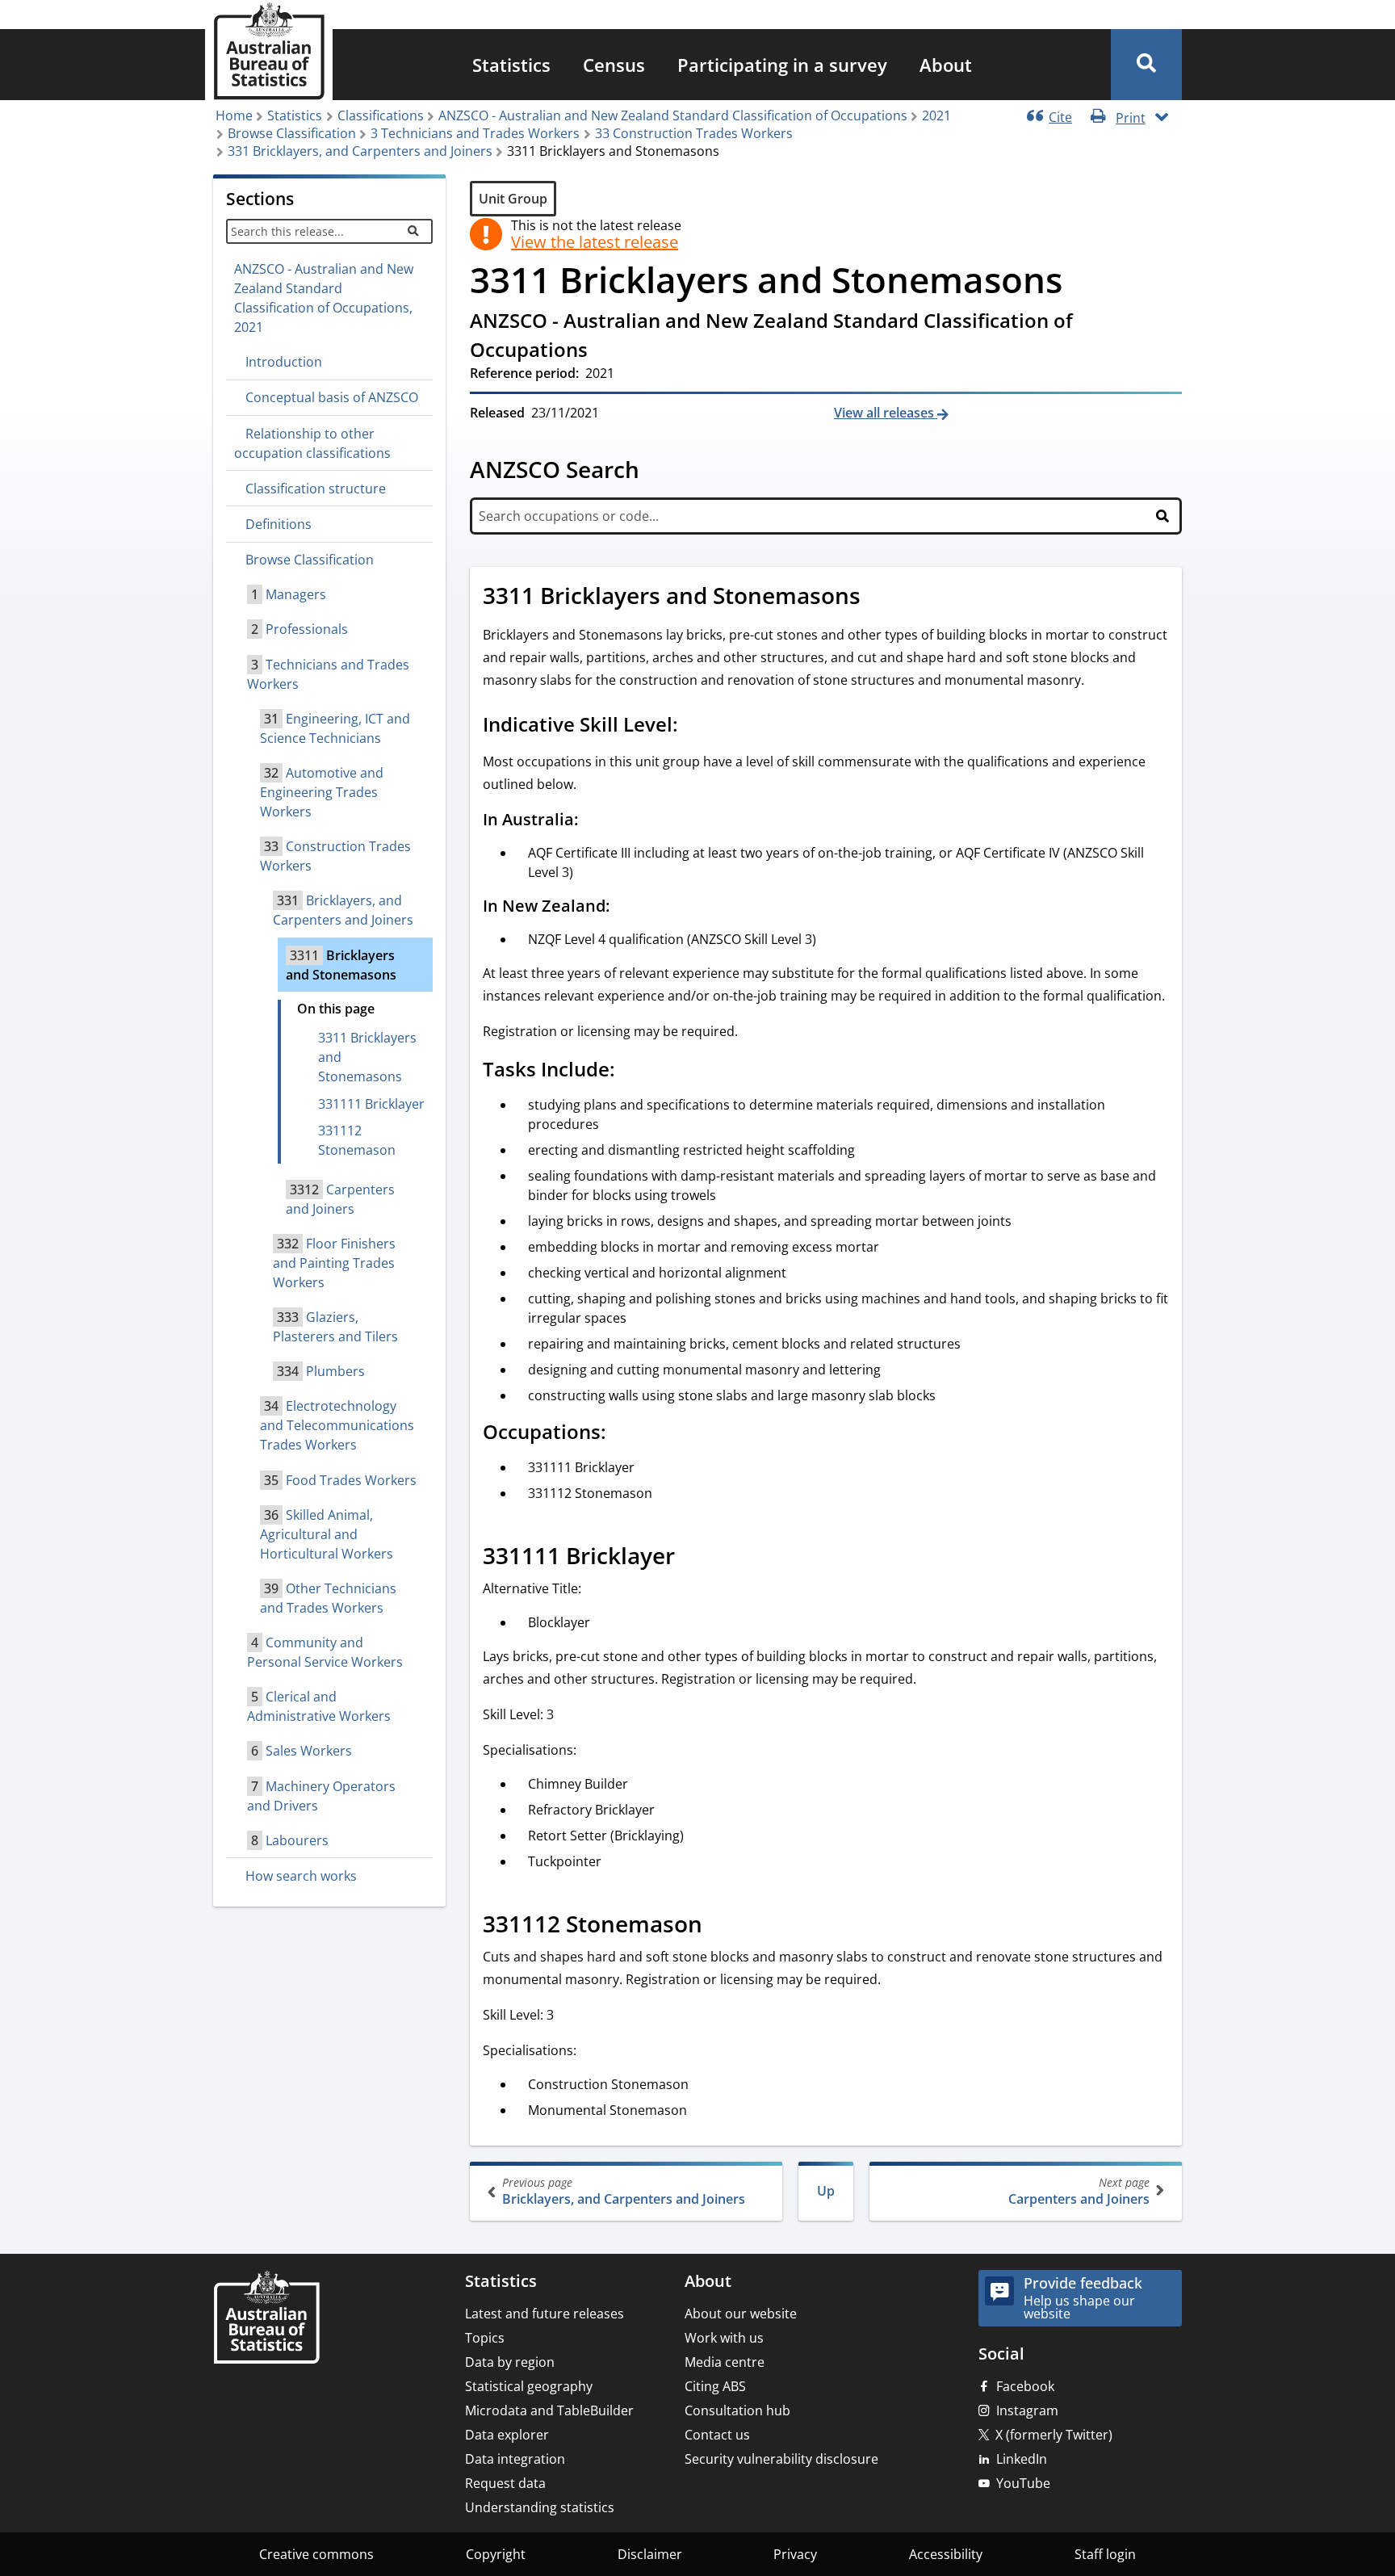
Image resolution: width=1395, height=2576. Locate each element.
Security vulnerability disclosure (781, 2459)
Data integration (515, 2459)
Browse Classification (292, 133)
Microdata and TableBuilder (549, 2410)
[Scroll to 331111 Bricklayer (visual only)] (693, 1558)
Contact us (717, 2435)
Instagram (1027, 2410)
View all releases (886, 413)
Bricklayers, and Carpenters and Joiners (624, 2191)
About (946, 65)
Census (614, 65)
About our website (741, 2314)
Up (826, 2191)
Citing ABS (715, 2386)
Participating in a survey (782, 65)
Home (234, 115)
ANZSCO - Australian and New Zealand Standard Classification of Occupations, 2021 (324, 298)
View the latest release (595, 242)
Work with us (724, 2338)
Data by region (510, 2362)
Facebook (1025, 2386)
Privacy (795, 2554)
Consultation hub (737, 2410)
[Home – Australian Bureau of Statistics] (266, 2319)
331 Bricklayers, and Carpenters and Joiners (360, 151)
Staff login (1105, 2554)
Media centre (725, 2362)
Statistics (511, 65)
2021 (936, 115)
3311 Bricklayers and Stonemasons (367, 1057)
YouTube (1023, 2483)
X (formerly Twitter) (1054, 2435)
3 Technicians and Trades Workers (475, 133)
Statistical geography (529, 2386)
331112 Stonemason (357, 1140)
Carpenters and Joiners (1079, 2191)
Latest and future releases (545, 2314)
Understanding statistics (540, 2507)
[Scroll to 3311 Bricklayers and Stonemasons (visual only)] (878, 598)
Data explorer (507, 2435)
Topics (485, 2338)
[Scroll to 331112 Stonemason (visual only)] (720, 1926)
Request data (505, 2483)
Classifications (381, 115)
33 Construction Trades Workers (694, 133)
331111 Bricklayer (371, 1104)
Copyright (496, 2554)
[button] (1146, 65)
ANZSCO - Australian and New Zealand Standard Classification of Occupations (673, 115)
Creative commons (316, 2554)
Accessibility (946, 2554)
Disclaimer (650, 2554)
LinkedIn (1022, 2459)
